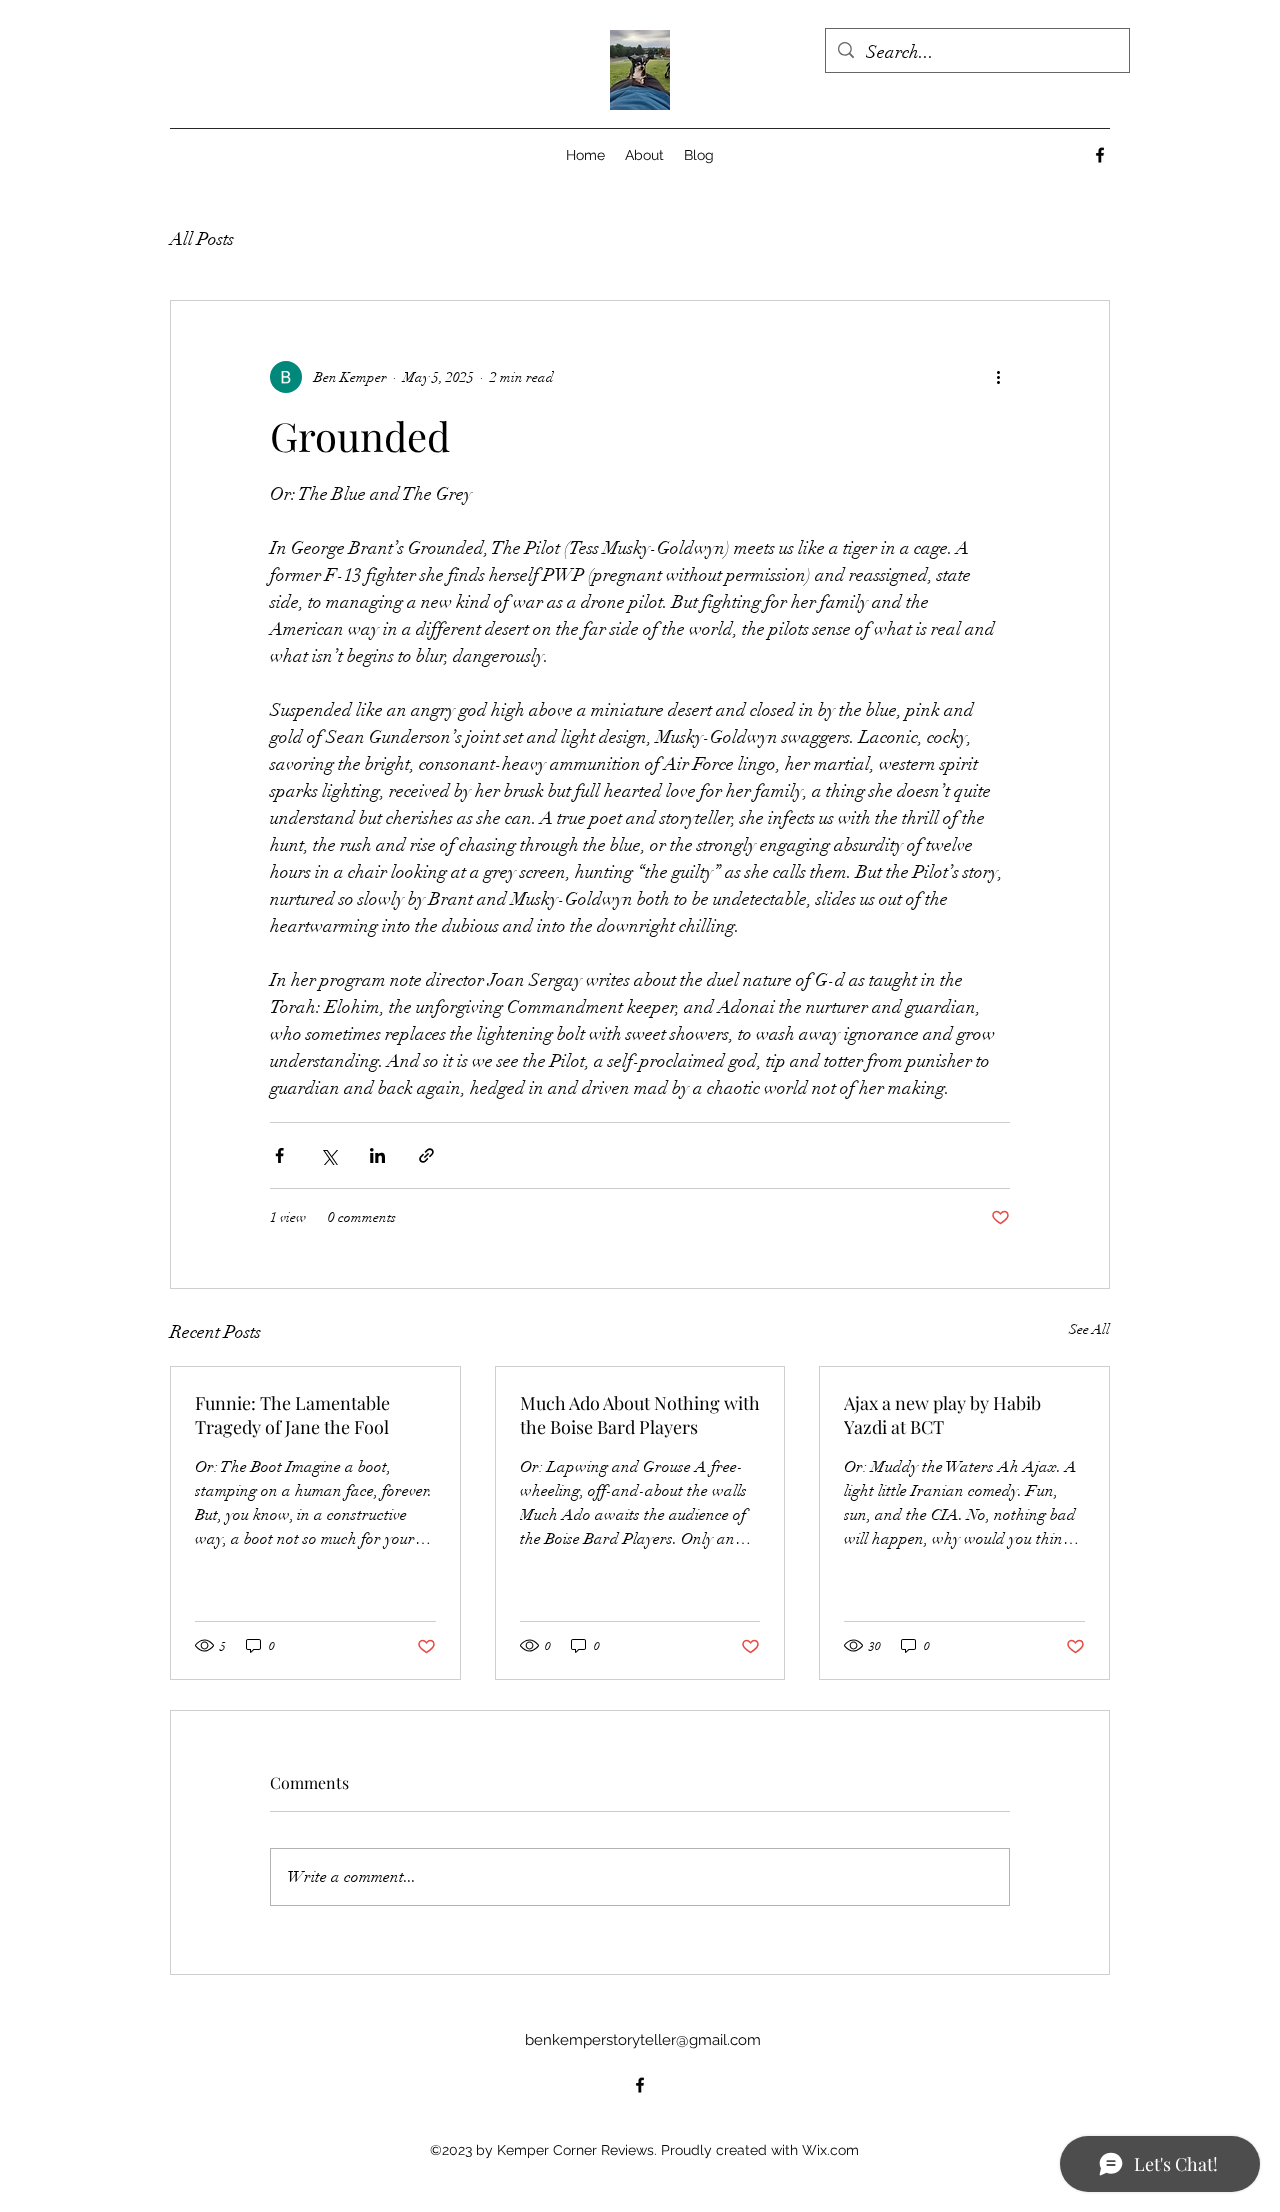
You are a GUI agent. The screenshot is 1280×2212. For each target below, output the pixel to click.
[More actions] (998, 377)
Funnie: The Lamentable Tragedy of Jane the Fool (292, 1415)
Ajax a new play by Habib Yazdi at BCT (942, 1415)
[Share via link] (426, 1155)
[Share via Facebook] (279, 1155)
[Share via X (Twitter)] (328, 1155)
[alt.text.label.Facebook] (1100, 155)
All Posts (202, 239)
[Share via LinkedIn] (377, 1155)
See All (1089, 1329)
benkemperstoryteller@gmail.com (643, 2040)
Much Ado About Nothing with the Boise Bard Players (640, 1415)
